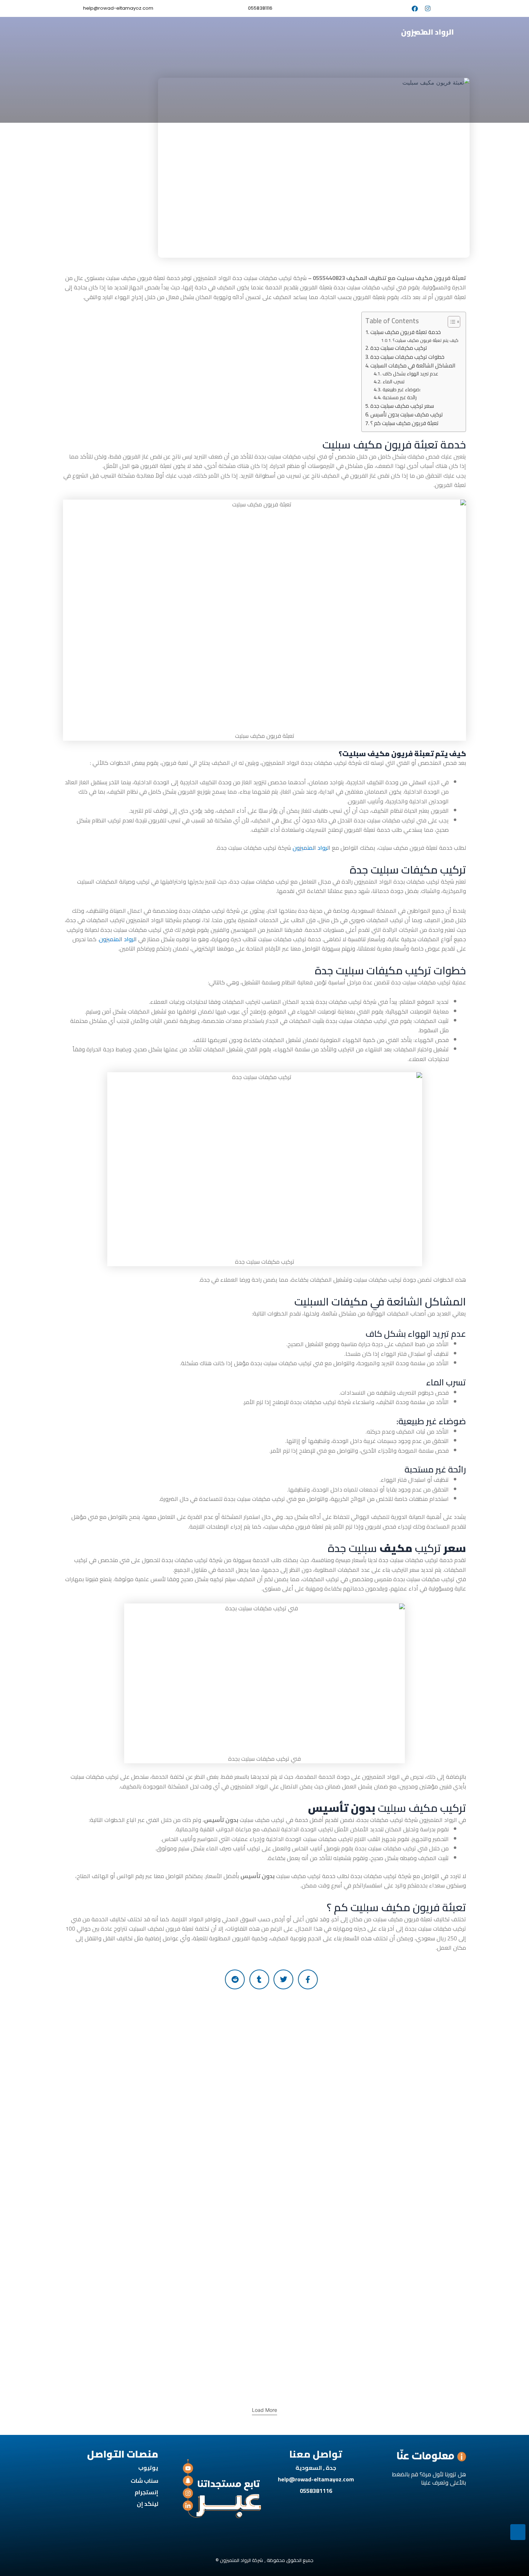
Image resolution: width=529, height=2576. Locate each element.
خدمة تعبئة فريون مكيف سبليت (406, 332)
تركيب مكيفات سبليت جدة (399, 348)
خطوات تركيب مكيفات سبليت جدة (407, 357)
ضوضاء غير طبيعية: (402, 390)
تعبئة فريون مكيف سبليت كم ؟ (404, 423)
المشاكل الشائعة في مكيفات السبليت (413, 366)
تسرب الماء (394, 382)
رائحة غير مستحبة (400, 398)
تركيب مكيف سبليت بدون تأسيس (407, 415)
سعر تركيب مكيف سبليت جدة (402, 406)
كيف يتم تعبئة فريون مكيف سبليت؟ (426, 340)
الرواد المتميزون (311, 848)
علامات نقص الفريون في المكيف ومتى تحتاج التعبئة (225, 2363)
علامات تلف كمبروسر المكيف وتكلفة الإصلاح (249, 2022)
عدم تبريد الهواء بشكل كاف (410, 374)
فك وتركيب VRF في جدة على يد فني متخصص (405, 2322)
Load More (264, 2410)
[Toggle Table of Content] (450, 322)
